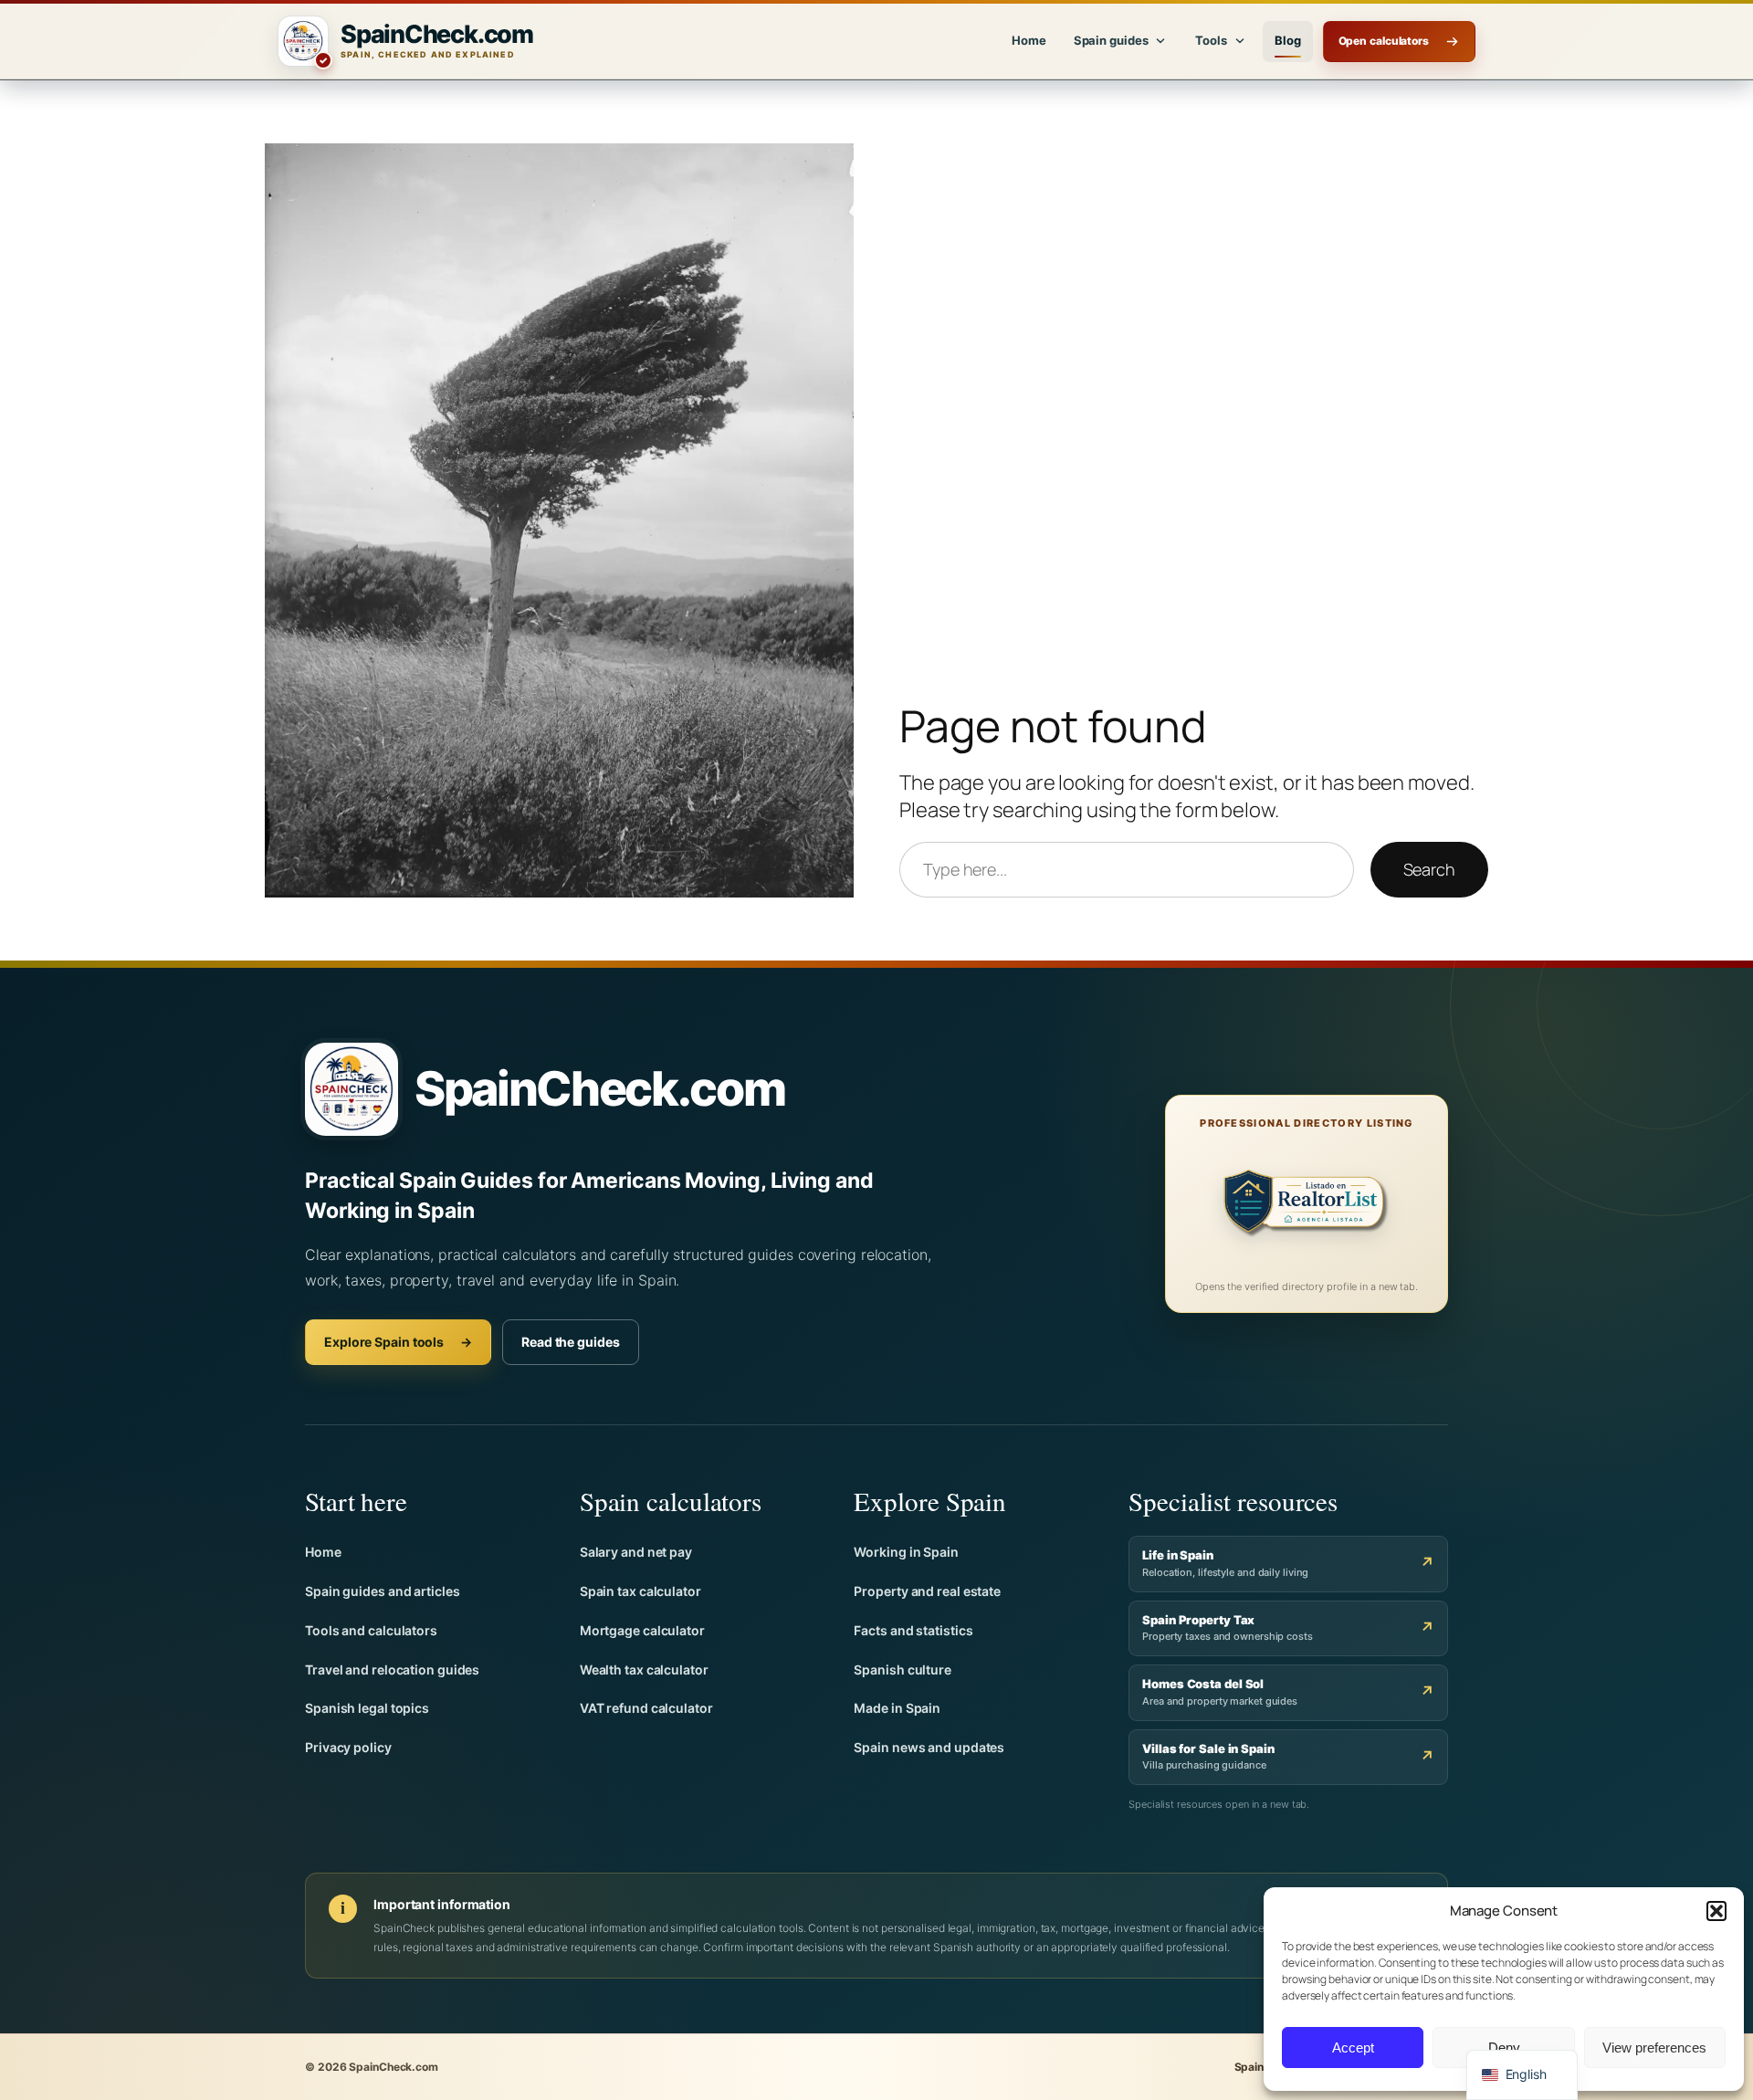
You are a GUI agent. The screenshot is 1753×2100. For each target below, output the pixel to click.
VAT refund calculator (646, 1708)
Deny (1504, 2047)
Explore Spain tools (398, 1342)
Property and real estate (927, 1591)
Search (1429, 869)
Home (1029, 40)
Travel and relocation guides (392, 1669)
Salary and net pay (636, 1552)
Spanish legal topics (367, 1708)
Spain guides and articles (383, 1591)
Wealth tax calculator (644, 1669)
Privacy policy (348, 1747)
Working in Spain (906, 1552)
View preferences (1654, 2047)
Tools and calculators (371, 1630)
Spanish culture (903, 1669)
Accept (1353, 2047)
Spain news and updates (929, 1747)
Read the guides (571, 1342)
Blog (1288, 40)
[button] (1716, 1911)
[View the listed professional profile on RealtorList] (1307, 1207)
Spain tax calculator (640, 1591)
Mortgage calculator (642, 1630)
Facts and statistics (913, 1630)
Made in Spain (897, 1708)
